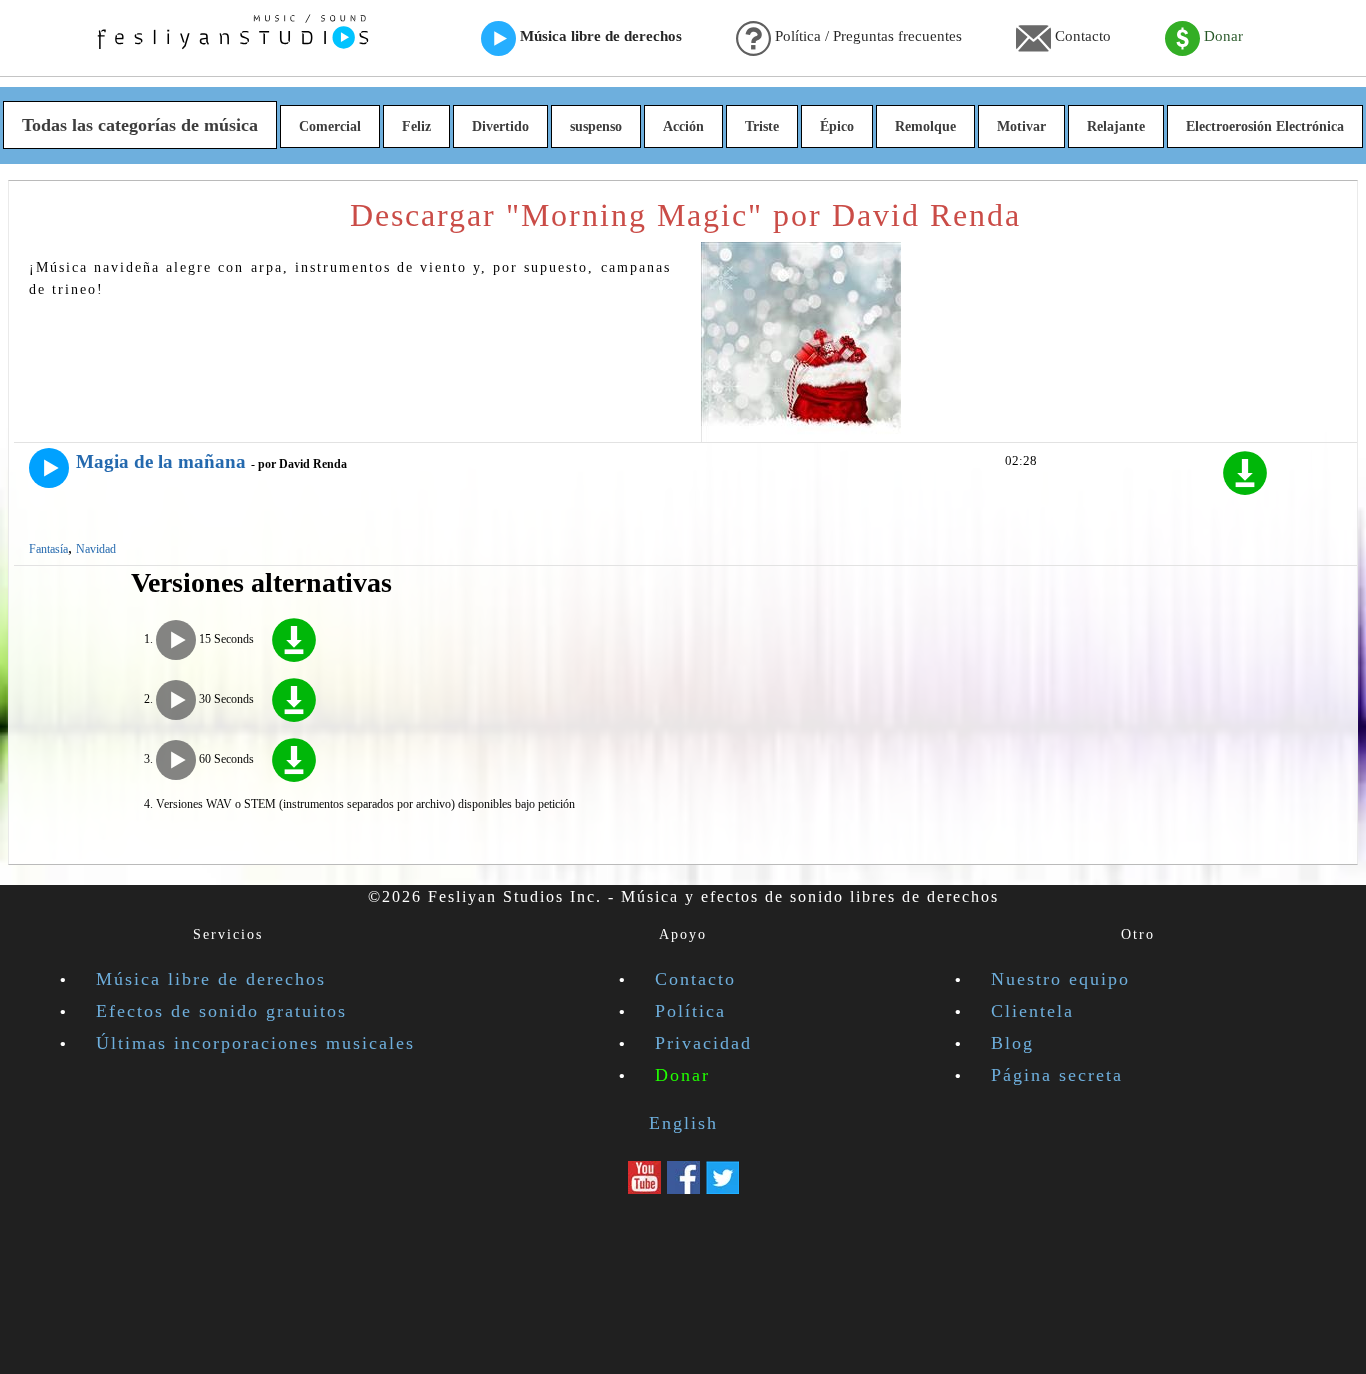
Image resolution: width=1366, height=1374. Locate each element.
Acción (683, 126)
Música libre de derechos (599, 36)
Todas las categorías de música (140, 125)
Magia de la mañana (161, 461)
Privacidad (703, 1043)
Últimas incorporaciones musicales (255, 1043)
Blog (1012, 1043)
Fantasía (48, 549)
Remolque (925, 126)
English (683, 1123)
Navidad (96, 549)
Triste (762, 126)
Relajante (1116, 126)
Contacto (1081, 36)
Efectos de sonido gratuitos (221, 1011)
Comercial (330, 126)
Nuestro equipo (1060, 979)
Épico (837, 126)
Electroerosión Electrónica (1265, 126)
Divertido (500, 126)
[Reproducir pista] (49, 468)
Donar (1221, 36)
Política (690, 1011)
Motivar (1021, 126)
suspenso (596, 126)
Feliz (416, 126)
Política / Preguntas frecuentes (866, 36)
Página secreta (1057, 1075)
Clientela (1032, 1011)
